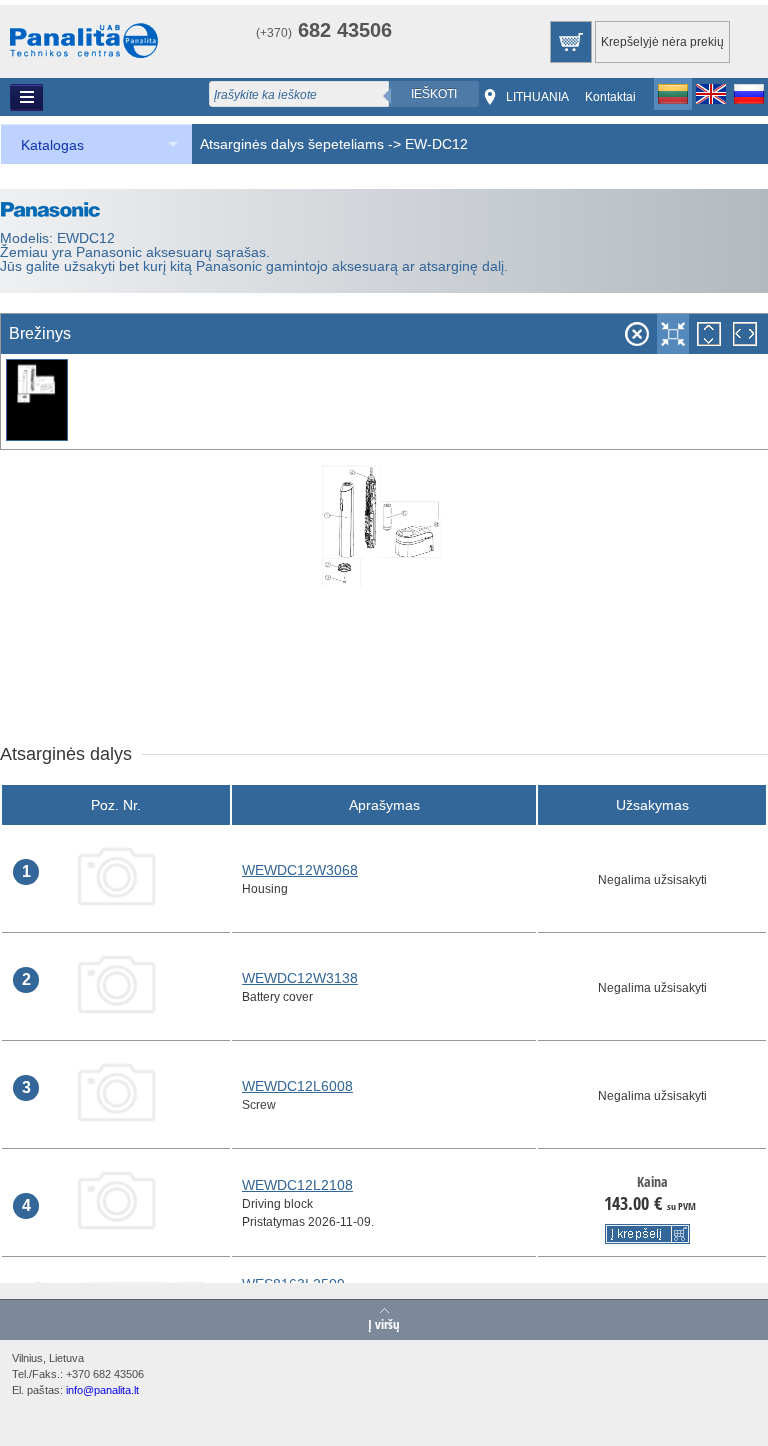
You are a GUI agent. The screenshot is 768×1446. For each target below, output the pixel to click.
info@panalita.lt (102, 1390)
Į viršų (384, 1323)
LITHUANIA (537, 97)
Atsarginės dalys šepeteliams (292, 144)
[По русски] (749, 94)
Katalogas (52, 145)
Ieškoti (434, 94)
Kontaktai (610, 97)
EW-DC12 (436, 144)
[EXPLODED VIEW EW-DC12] (37, 401)
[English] (711, 94)
